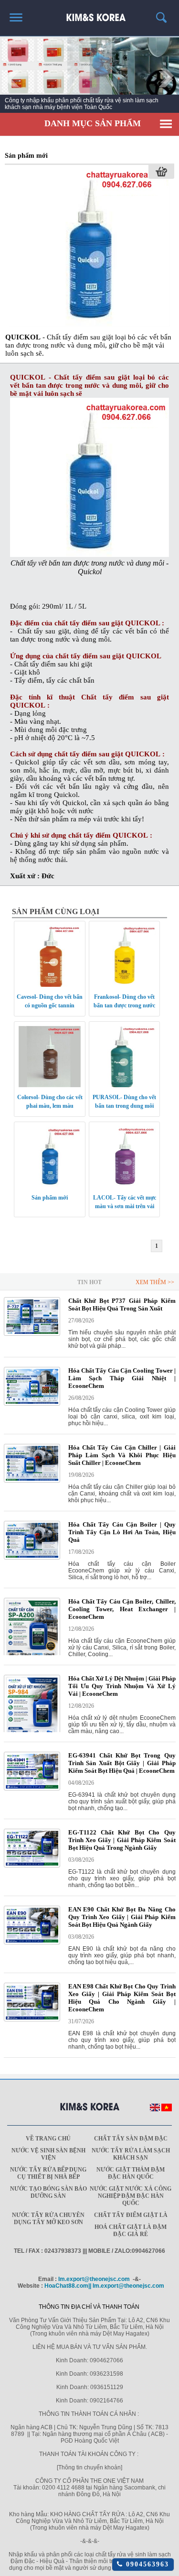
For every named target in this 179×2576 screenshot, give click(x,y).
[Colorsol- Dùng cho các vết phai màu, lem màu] (50, 1085)
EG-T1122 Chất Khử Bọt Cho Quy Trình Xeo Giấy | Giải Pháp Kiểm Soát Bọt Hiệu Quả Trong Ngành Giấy (122, 1840)
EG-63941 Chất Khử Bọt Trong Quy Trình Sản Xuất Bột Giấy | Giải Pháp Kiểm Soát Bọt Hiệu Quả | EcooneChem (122, 1763)
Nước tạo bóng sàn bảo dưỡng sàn (48, 2192)
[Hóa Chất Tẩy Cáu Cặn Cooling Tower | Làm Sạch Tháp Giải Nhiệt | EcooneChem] (32, 1404)
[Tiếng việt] (167, 2109)
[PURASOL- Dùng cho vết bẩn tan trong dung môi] (125, 1085)
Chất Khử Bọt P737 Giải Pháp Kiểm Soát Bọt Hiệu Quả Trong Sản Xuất (122, 1304)
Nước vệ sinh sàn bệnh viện (48, 2154)
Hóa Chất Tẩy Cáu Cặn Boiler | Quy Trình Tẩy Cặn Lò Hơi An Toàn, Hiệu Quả (122, 1532)
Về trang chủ (48, 2139)
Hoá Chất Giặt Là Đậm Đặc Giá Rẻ (131, 2231)
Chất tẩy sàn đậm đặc (131, 2139)
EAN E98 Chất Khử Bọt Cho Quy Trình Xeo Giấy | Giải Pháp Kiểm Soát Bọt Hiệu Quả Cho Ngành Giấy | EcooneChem (122, 1998)
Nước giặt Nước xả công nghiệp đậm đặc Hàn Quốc (131, 2196)
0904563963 (146, 2564)
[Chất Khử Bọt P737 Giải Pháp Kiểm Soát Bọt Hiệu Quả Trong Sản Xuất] (32, 1334)
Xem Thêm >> (155, 1282)
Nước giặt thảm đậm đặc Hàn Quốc (131, 2173)
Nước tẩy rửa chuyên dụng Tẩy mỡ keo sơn (48, 2219)
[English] (155, 2109)
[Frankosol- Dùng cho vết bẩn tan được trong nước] (125, 985)
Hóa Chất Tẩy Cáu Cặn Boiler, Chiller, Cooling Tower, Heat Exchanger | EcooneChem (122, 1609)
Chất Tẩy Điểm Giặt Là (131, 2215)
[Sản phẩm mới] (90, 325)
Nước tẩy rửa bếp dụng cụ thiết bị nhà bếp (48, 2173)
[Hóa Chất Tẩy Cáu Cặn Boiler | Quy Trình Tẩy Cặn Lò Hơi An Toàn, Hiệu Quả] (32, 1558)
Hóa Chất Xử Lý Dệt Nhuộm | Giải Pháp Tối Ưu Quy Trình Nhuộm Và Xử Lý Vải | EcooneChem (122, 1686)
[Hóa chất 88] (89, 14)
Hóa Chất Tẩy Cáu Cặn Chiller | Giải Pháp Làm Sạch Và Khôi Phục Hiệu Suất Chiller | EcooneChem (122, 1455)
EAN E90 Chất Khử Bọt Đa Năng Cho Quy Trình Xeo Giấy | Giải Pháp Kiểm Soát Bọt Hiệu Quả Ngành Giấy (122, 1917)
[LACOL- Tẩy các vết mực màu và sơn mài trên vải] (125, 1186)
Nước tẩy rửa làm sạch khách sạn (131, 2154)
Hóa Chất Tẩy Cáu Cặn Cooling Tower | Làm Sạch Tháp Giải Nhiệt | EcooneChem (122, 1378)
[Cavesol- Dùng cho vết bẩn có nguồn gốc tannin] (50, 985)
